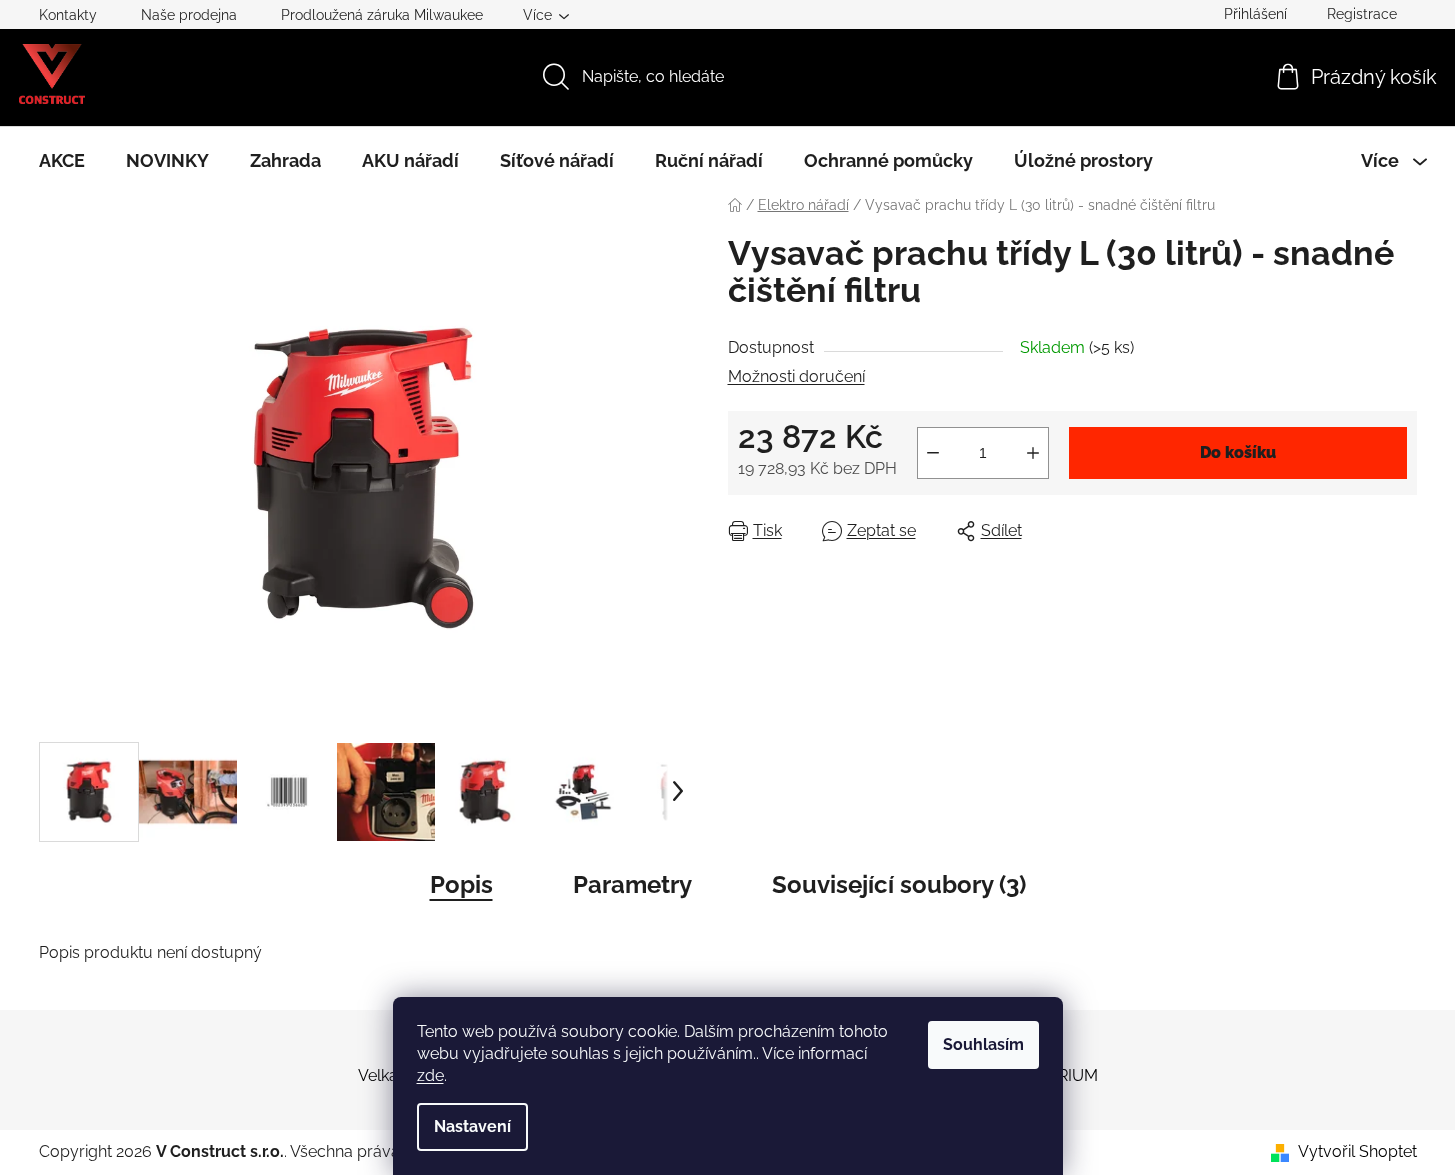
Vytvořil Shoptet (1357, 1151)
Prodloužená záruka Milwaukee (382, 15)
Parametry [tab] (632, 884)
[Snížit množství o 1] (933, 453)
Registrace (1362, 14)
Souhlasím (983, 1044)
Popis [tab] (461, 884)
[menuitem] (62, 161)
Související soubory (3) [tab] (899, 884)
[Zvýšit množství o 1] (1033, 453)
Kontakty (68, 15)
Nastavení (472, 1126)
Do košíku (1238, 452)
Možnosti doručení (796, 376)
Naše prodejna (189, 15)
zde (430, 1075)
